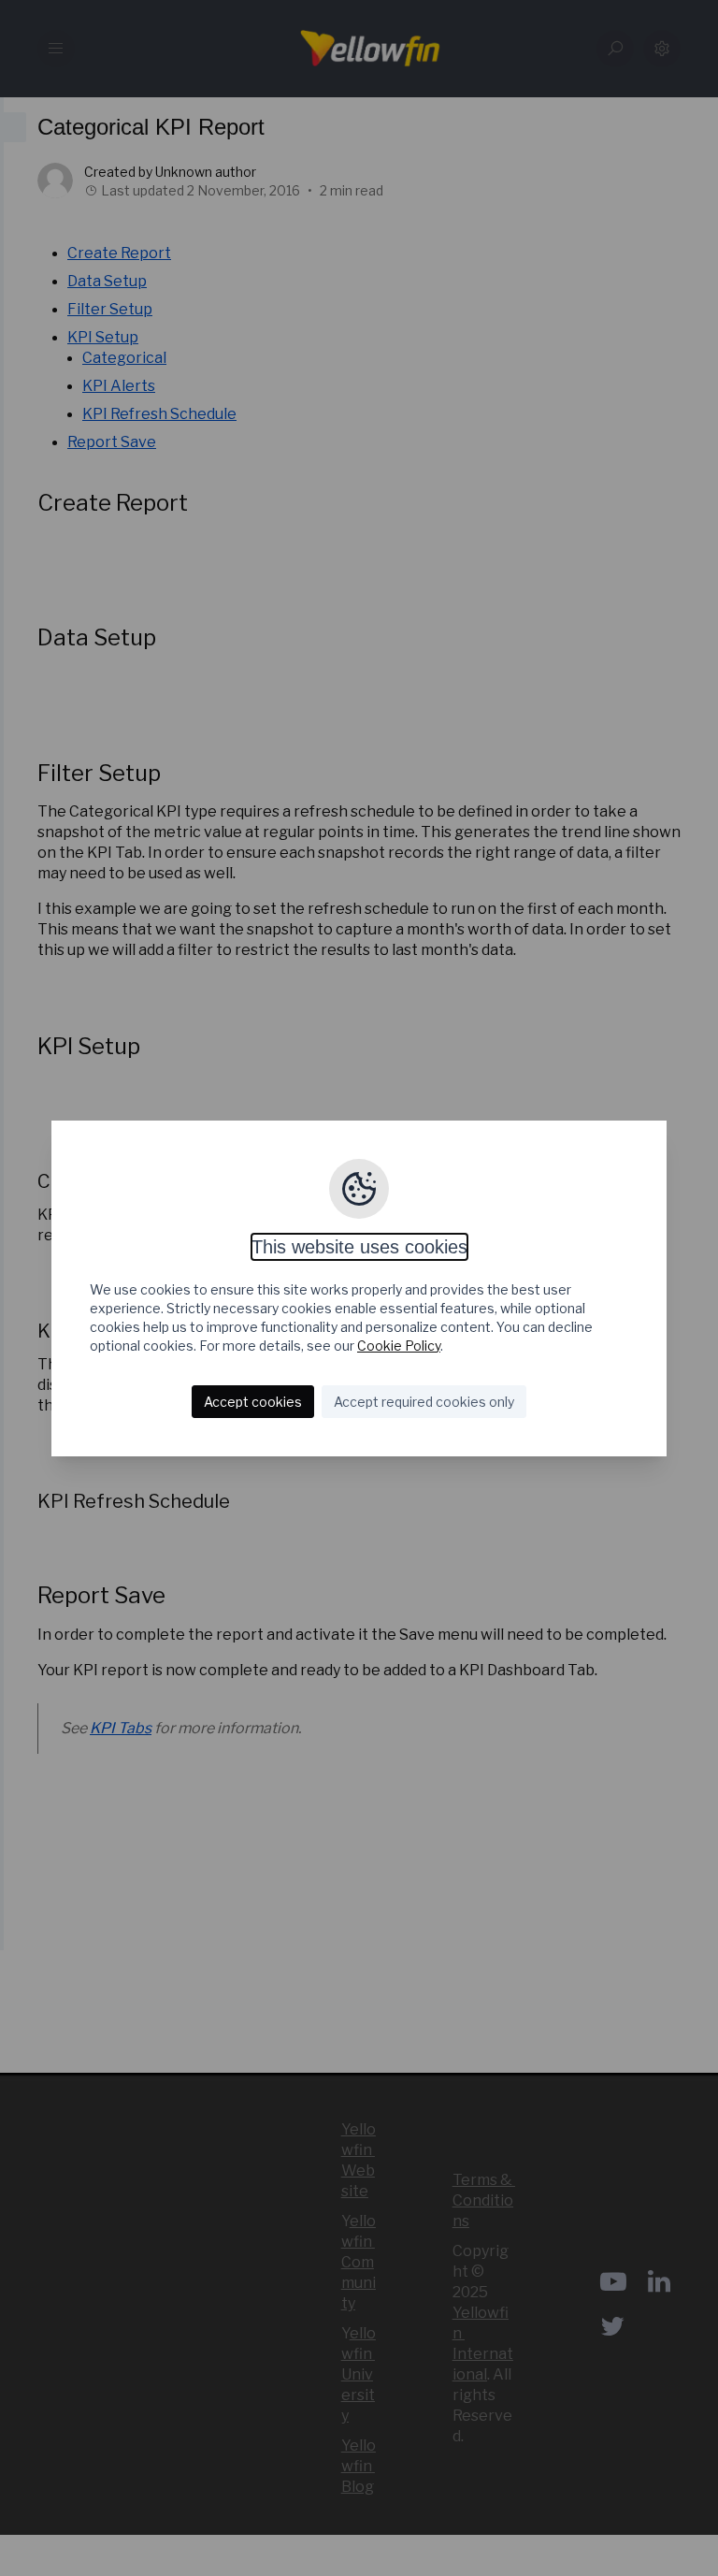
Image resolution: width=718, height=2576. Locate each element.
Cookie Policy (399, 1346)
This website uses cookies (359, 1247)
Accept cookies (253, 1402)
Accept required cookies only (424, 1402)
